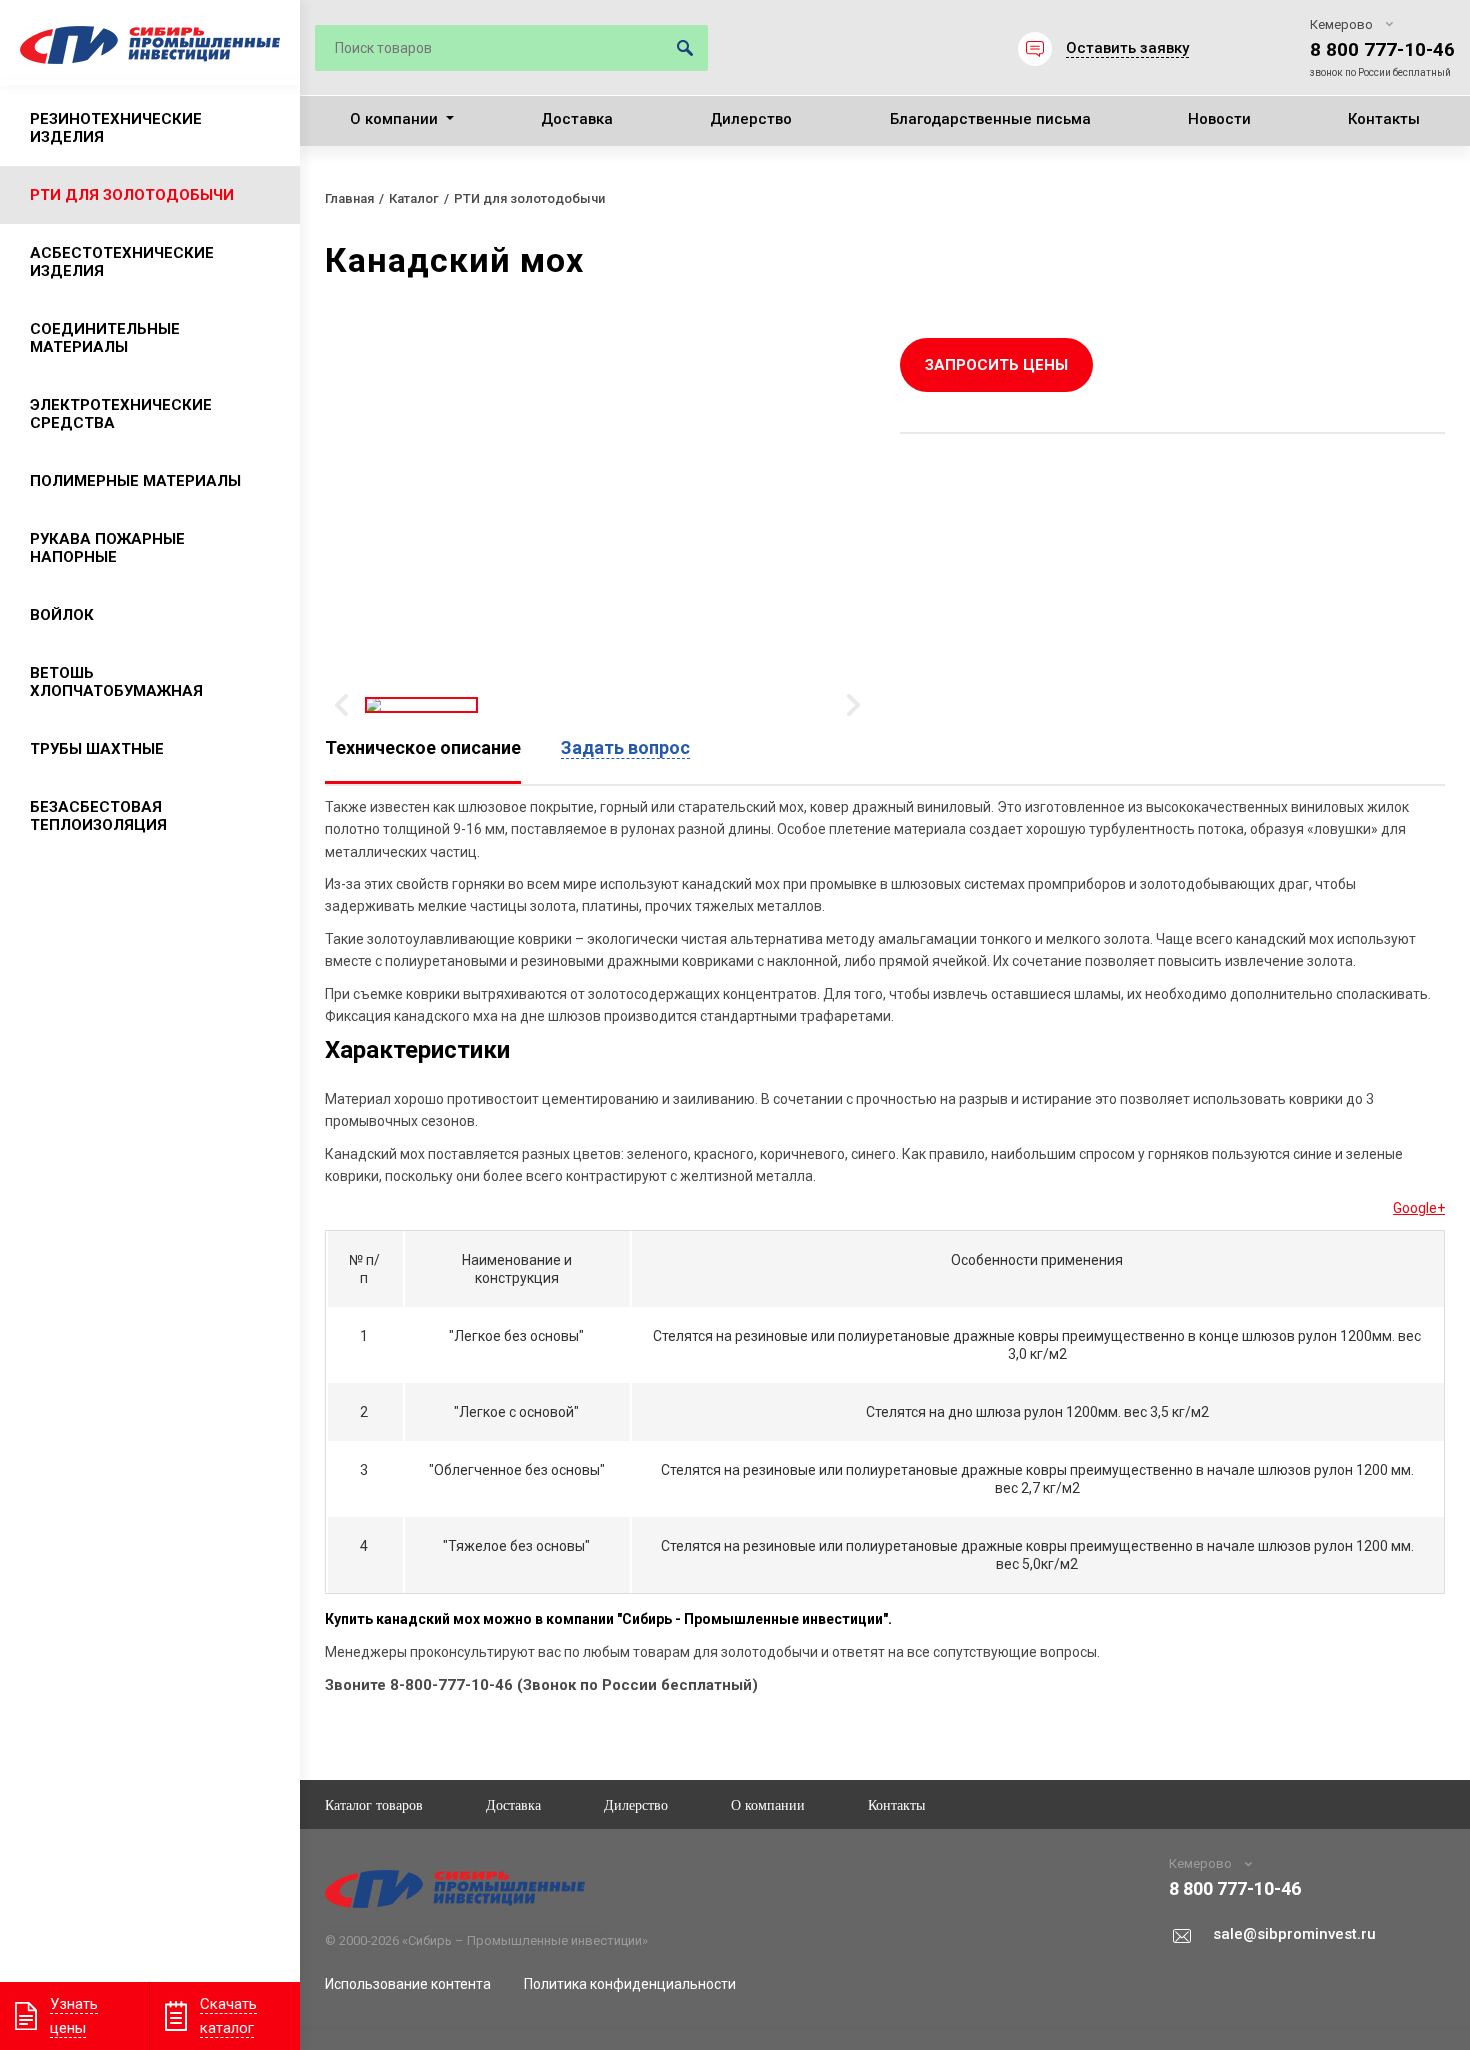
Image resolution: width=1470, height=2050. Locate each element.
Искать (685, 48)
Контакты (1384, 119)
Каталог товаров (374, 1804)
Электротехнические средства (121, 414)
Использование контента (408, 1984)
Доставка (577, 119)
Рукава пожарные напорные (107, 548)
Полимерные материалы (135, 481)
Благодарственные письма (990, 119)
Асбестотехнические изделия (122, 262)
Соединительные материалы (105, 338)
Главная (349, 198)
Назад (341, 705)
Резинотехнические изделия (116, 128)
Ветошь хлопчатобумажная (116, 682)
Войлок (62, 615)
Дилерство (751, 119)
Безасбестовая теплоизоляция (98, 816)
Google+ (1419, 1208)
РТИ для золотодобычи (132, 195)
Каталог (414, 198)
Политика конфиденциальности (630, 1984)
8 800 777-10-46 (1382, 49)
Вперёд (853, 705)
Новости (1219, 119)
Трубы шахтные (97, 749)
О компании (394, 119)
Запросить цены (996, 365)
